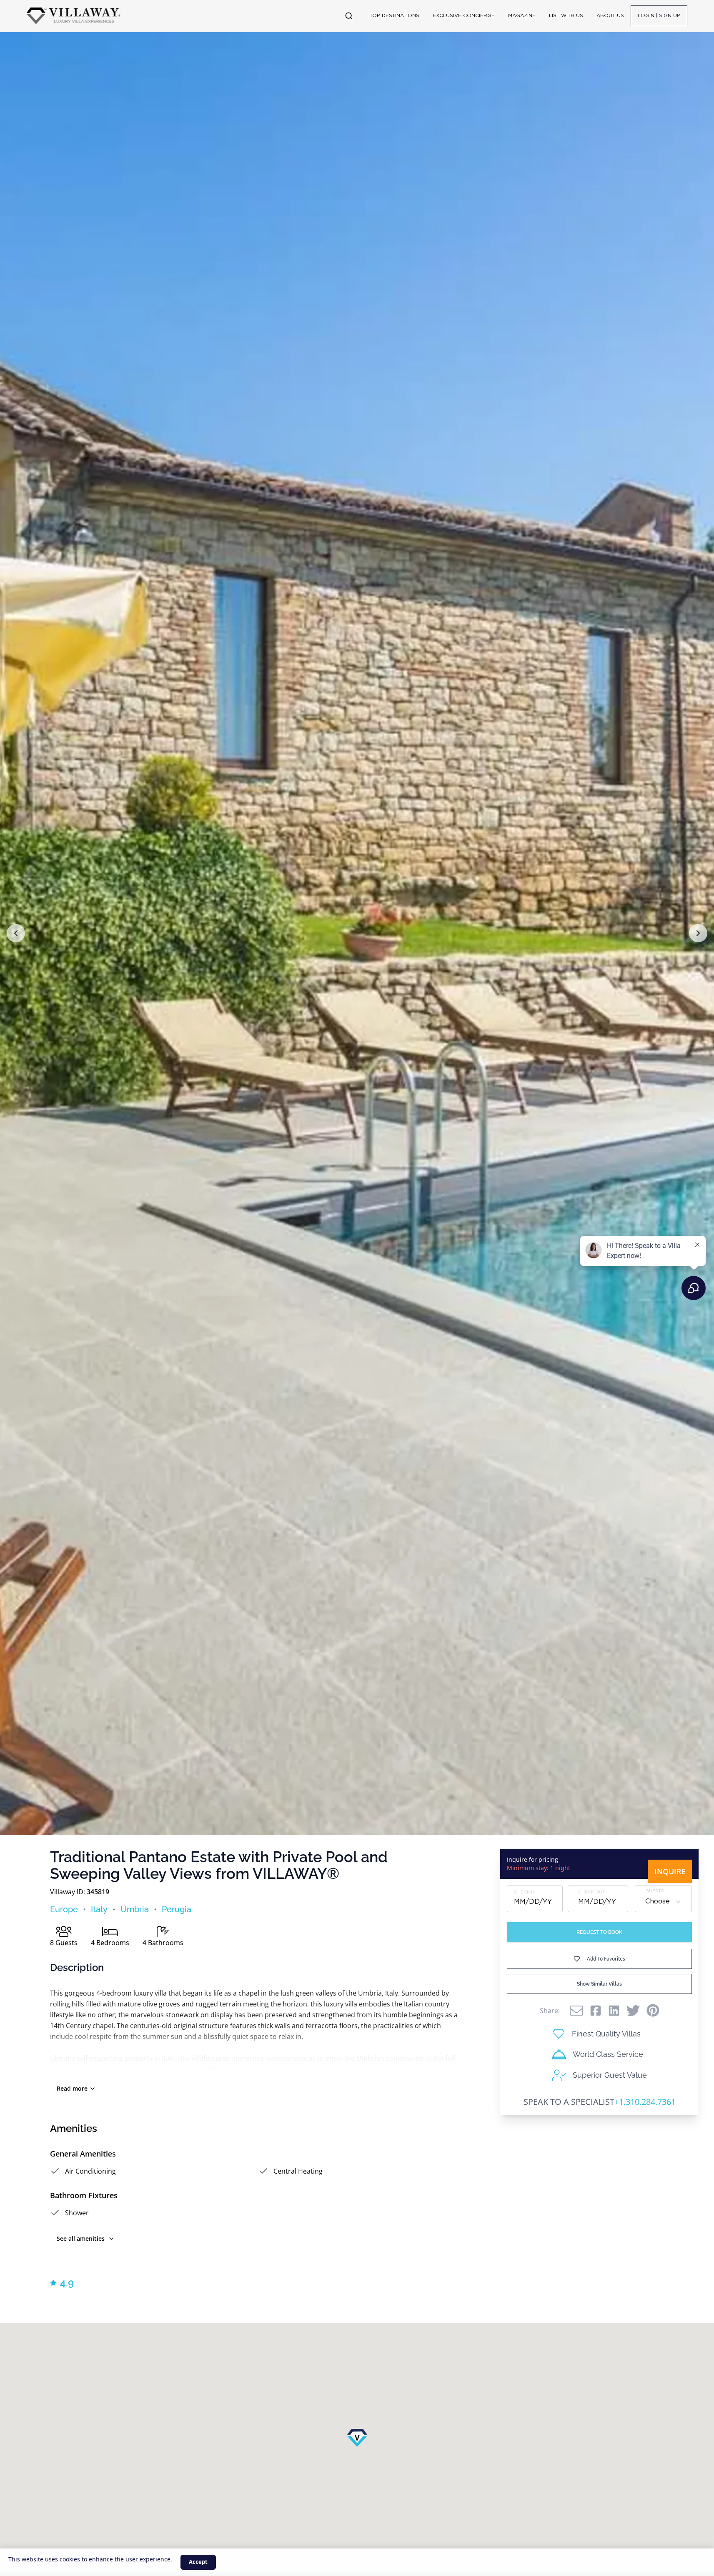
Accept (198, 2562)
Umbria (135, 1909)
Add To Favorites (606, 1959)
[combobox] (663, 1902)
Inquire (670, 1871)
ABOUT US (610, 16)
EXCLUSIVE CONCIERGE (464, 16)
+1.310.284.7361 (645, 2102)
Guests (655, 1891)
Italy (99, 1909)
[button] (16, 933)
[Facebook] (596, 2011)
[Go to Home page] (74, 16)
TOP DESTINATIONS (395, 16)
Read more (72, 2088)
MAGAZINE (522, 16)
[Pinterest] (653, 2010)
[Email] (576, 2011)
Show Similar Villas (599, 1984)
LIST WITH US (566, 16)
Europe (64, 1909)
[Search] (349, 16)
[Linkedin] (614, 2011)
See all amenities (81, 2238)
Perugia (177, 1909)
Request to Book (599, 1932)
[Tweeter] (633, 2011)
